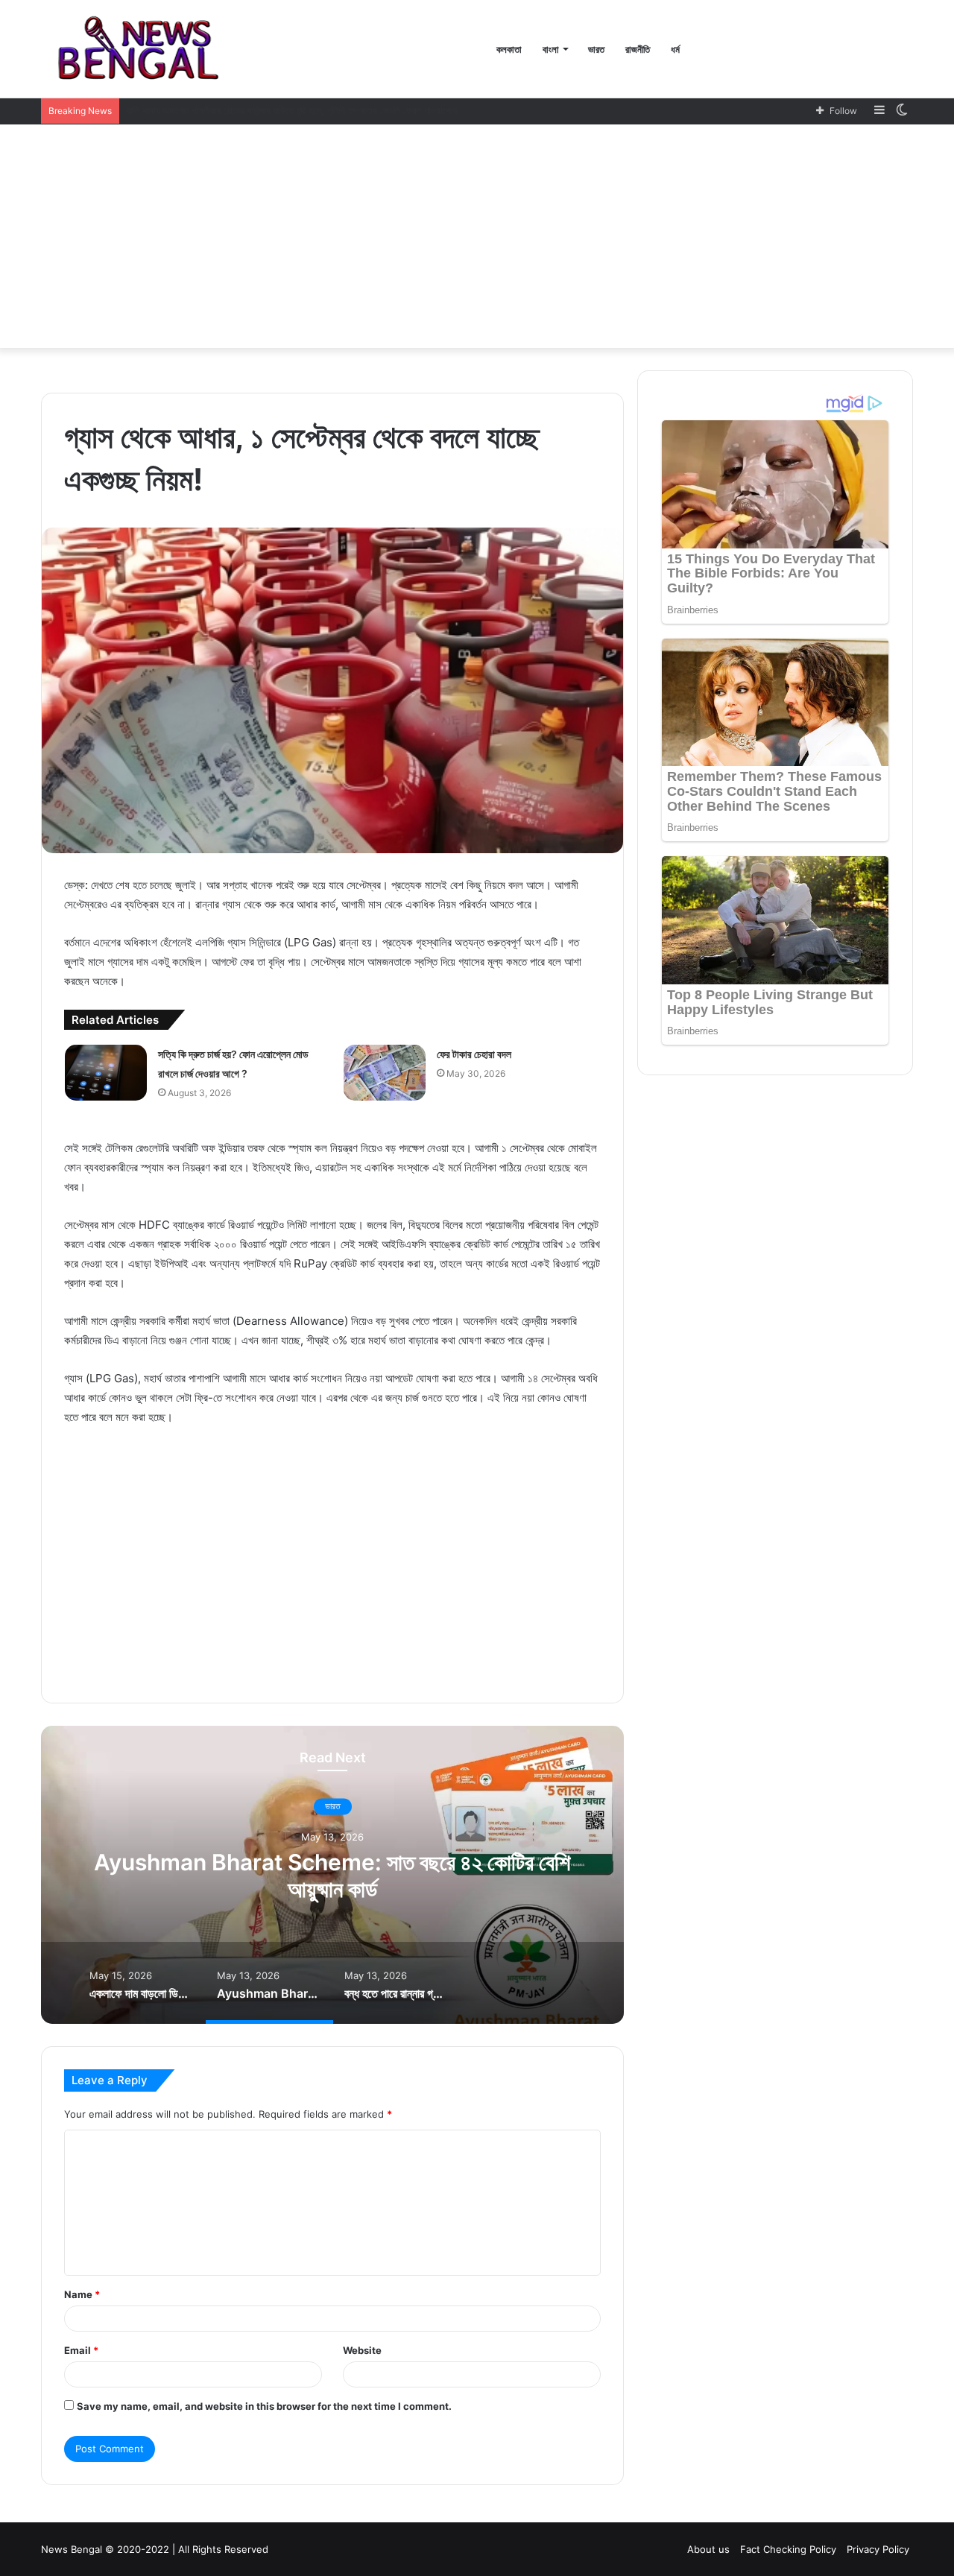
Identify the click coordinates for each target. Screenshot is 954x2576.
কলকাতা (509, 49)
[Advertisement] (477, 236)
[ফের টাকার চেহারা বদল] (385, 1073)
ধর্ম (675, 49)
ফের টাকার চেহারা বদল (474, 1054)
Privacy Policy (878, 2549)
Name (82, 2294)
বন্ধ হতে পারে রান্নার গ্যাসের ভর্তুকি (333, 1876)
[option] (332, 1875)
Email (81, 2350)
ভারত (596, 49)
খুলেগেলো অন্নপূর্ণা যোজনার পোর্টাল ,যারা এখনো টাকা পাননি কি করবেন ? (243, 110)
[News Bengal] (142, 49)
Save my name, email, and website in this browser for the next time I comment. (264, 2406)
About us (708, 2549)
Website (362, 2350)
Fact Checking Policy (788, 2549)
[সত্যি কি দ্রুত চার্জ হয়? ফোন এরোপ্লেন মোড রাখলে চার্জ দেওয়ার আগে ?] (106, 1073)
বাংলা (551, 49)
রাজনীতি (638, 49)
